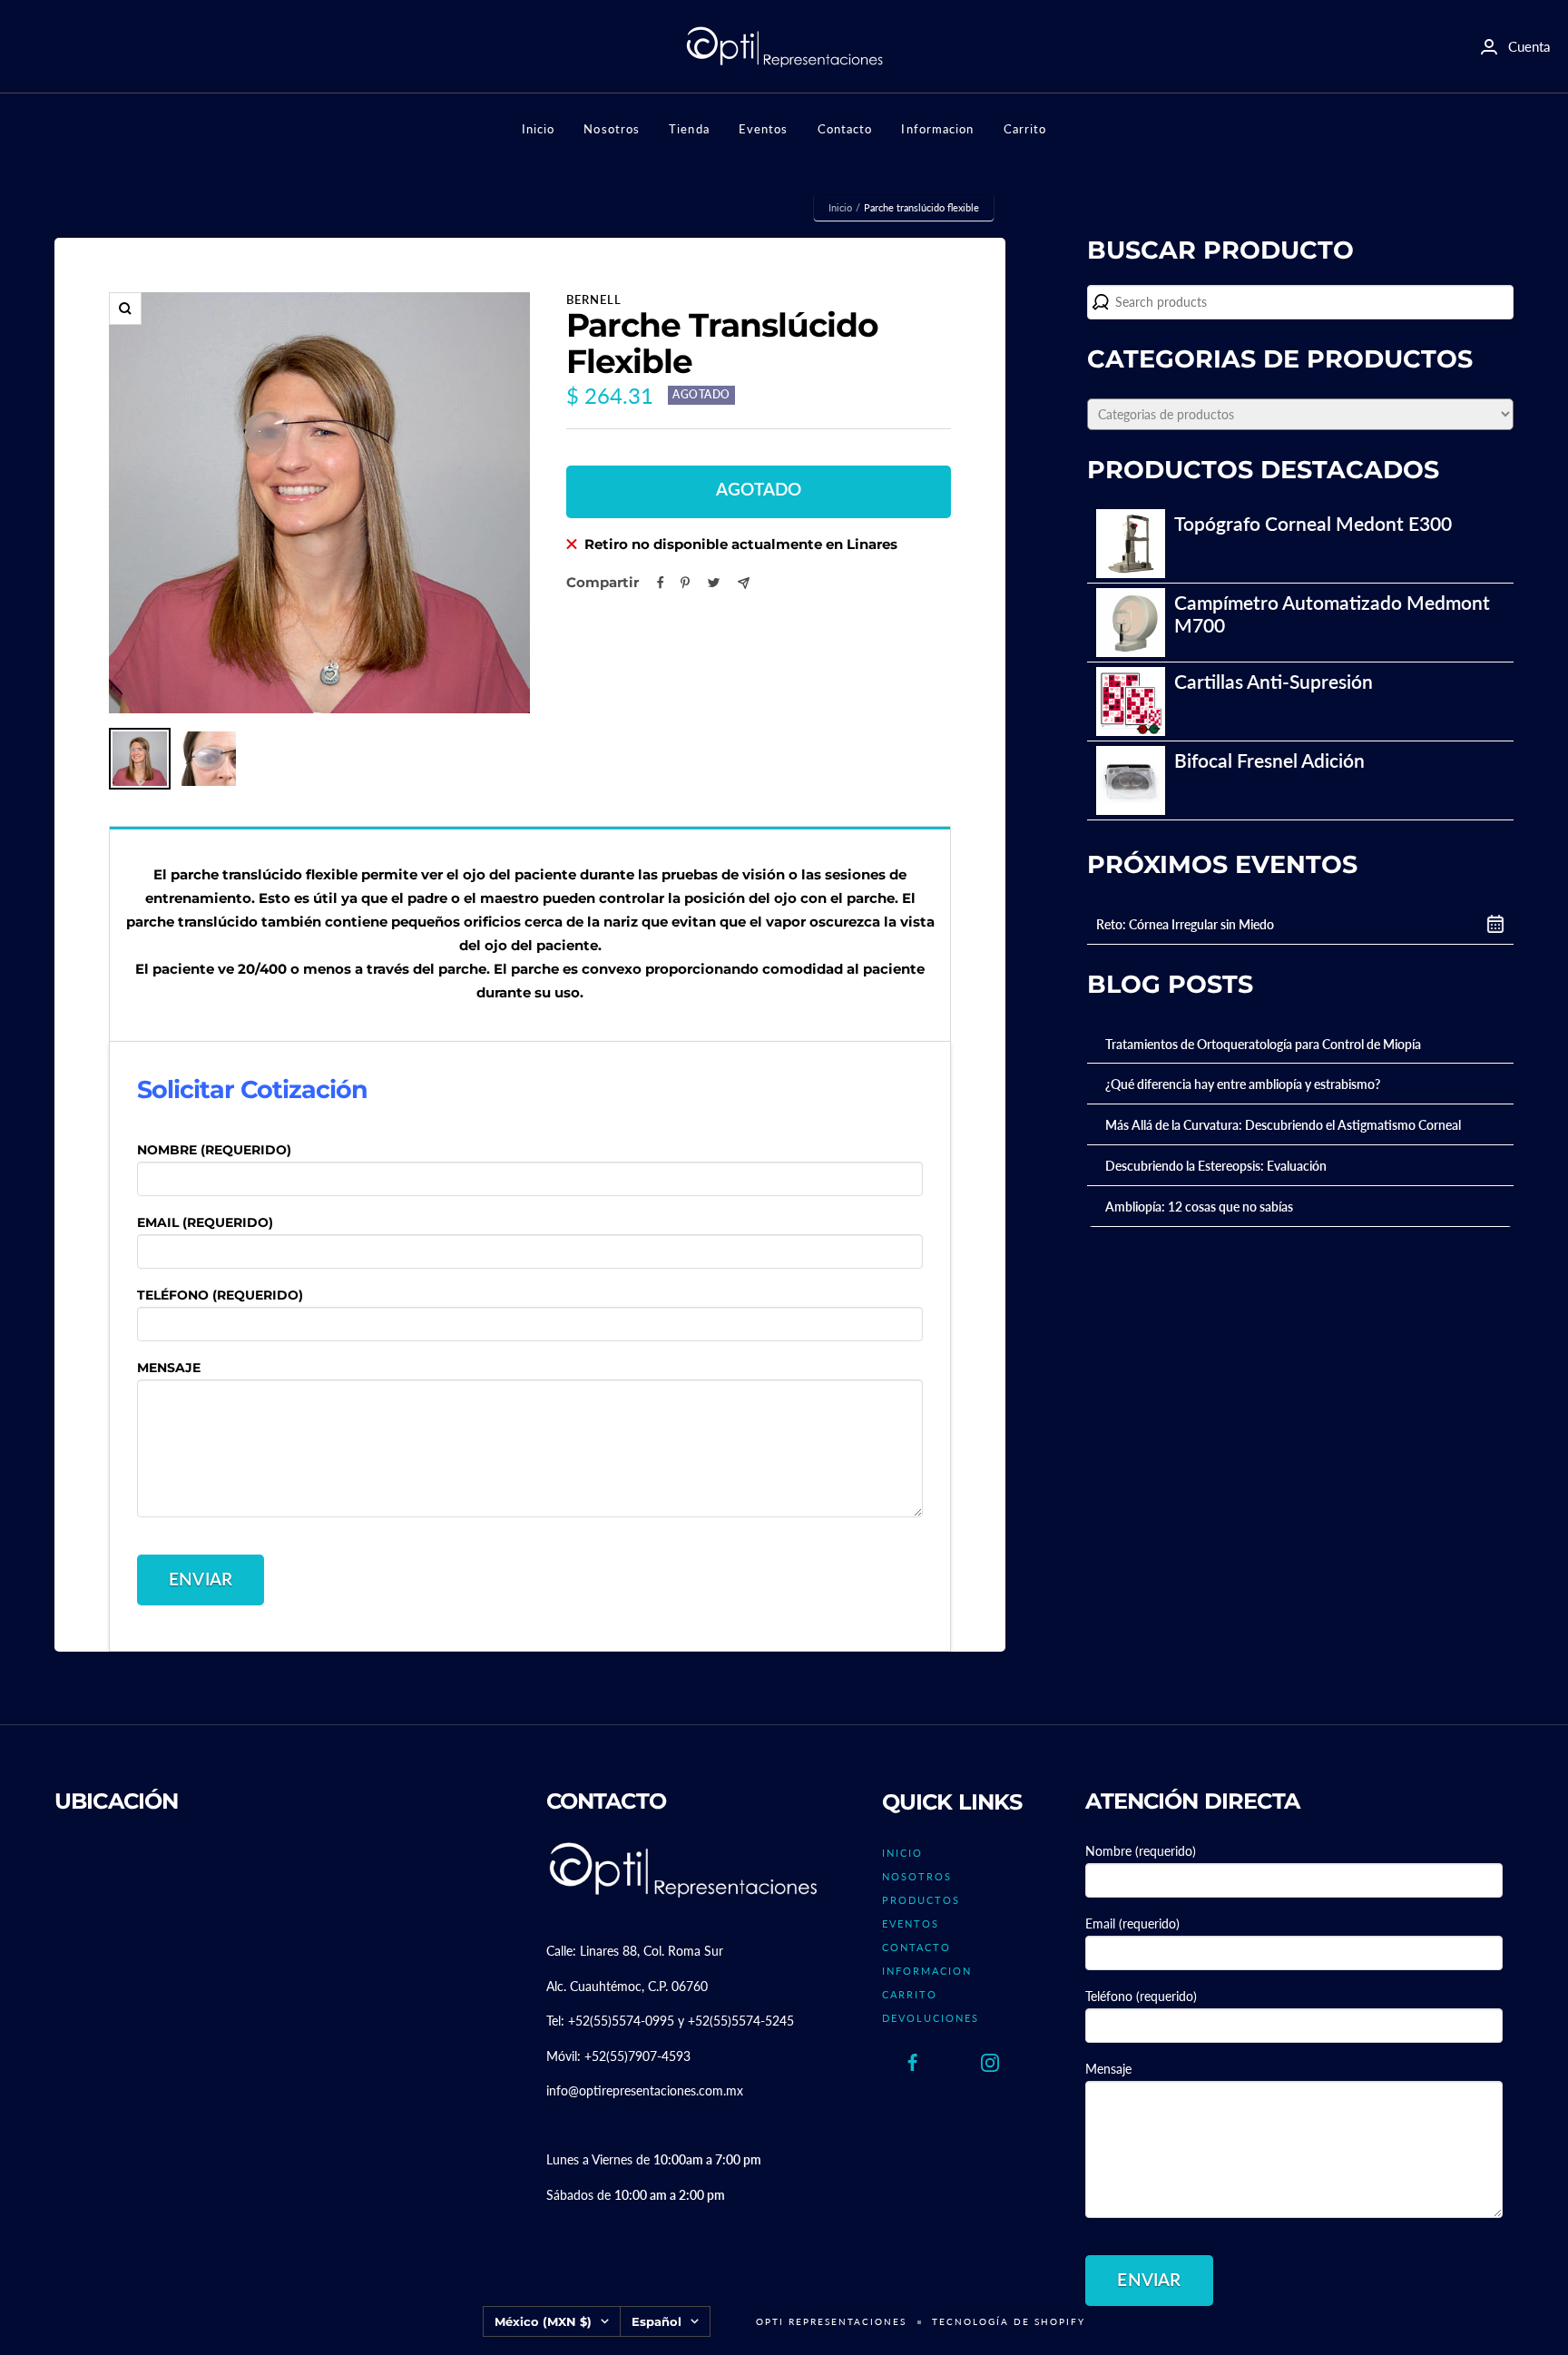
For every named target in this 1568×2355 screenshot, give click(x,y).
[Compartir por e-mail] (744, 583)
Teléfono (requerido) (220, 1295)
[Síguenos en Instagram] (990, 2063)
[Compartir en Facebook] (661, 583)
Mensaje (169, 1368)
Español (657, 2321)
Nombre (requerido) (214, 1150)
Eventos (764, 129)
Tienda (689, 129)
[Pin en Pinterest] (685, 583)
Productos (921, 1900)
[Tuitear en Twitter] (714, 583)
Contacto (845, 129)
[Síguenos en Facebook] (913, 2063)
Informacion (937, 129)
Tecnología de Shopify (1009, 2321)
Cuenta (1529, 46)
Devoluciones (931, 2018)
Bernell (594, 299)
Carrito (1025, 129)
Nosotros (612, 129)
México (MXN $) (543, 2321)
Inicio (539, 129)
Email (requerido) (205, 1222)
